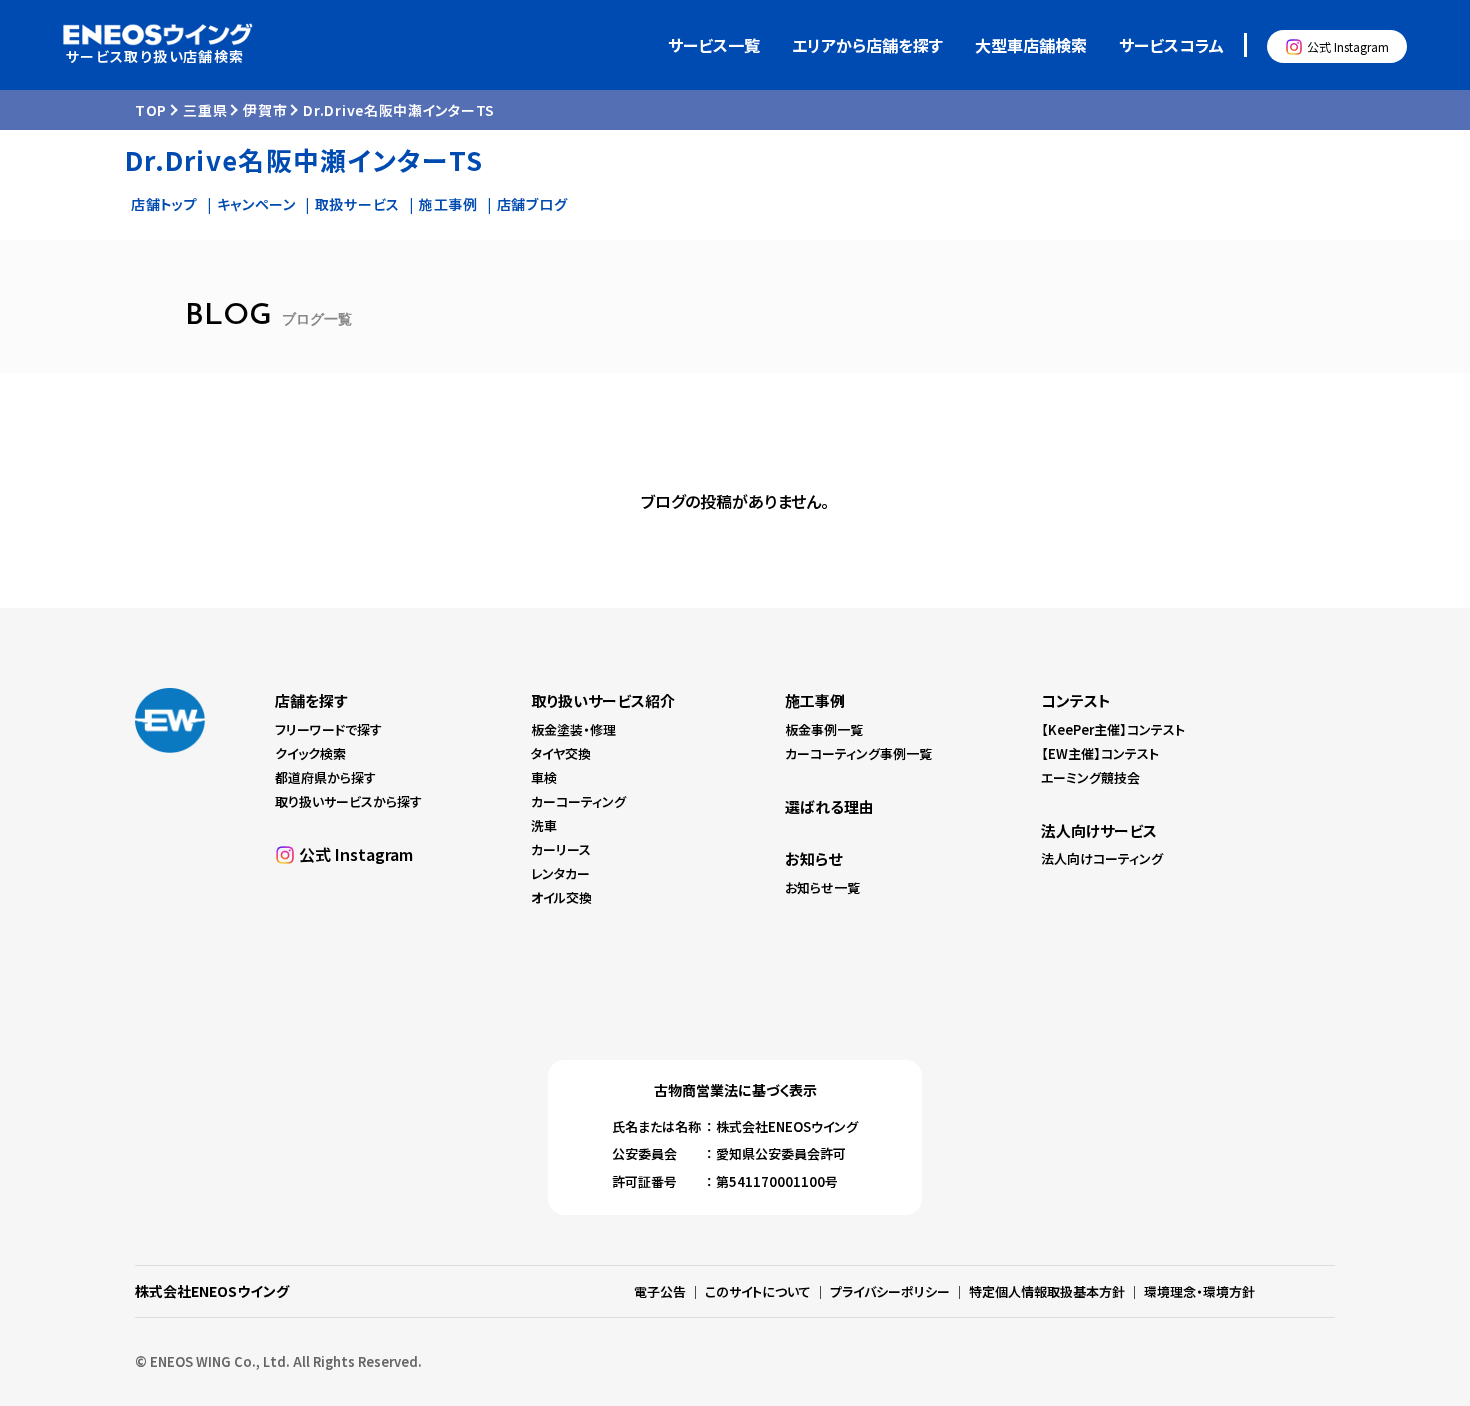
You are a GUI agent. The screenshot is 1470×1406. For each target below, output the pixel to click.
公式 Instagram (1348, 46)
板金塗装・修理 (573, 729)
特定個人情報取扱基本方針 (1047, 1291)
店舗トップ (164, 204)
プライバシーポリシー (890, 1291)
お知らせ (813, 858)
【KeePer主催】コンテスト (1113, 729)
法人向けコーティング (1102, 858)
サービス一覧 (714, 45)
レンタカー (560, 873)
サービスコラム (1171, 45)
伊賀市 (265, 110)
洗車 (544, 825)
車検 (544, 777)
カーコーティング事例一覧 (858, 753)
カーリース (561, 849)
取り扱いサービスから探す (348, 801)
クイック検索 (310, 753)
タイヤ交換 (561, 753)
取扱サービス (357, 204)
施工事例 (448, 204)
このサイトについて (758, 1291)
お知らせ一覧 (822, 887)
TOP (151, 110)
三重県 (205, 110)
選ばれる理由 (829, 806)
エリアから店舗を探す (867, 45)
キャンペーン (256, 204)
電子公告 (660, 1291)
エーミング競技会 (1090, 777)
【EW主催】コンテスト (1100, 753)
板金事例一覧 (824, 729)
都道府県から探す (325, 777)
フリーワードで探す (328, 729)
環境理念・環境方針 (1199, 1291)
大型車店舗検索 (1031, 45)
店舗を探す (311, 700)
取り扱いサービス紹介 (603, 700)
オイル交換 (561, 897)
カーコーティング (578, 801)
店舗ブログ (532, 204)
